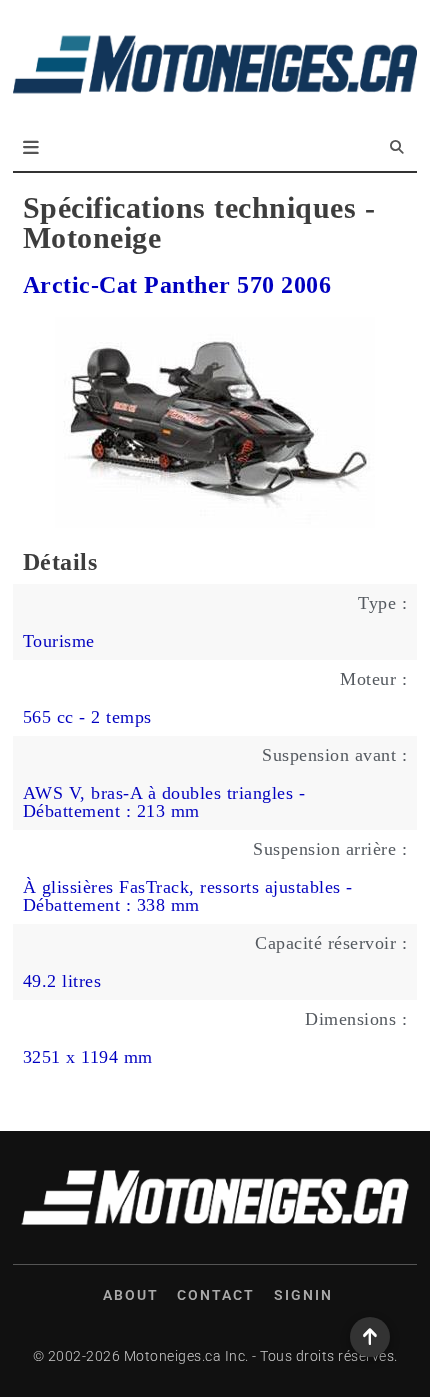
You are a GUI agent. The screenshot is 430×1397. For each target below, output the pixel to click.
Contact (216, 1295)
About (131, 1295)
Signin (303, 1295)
